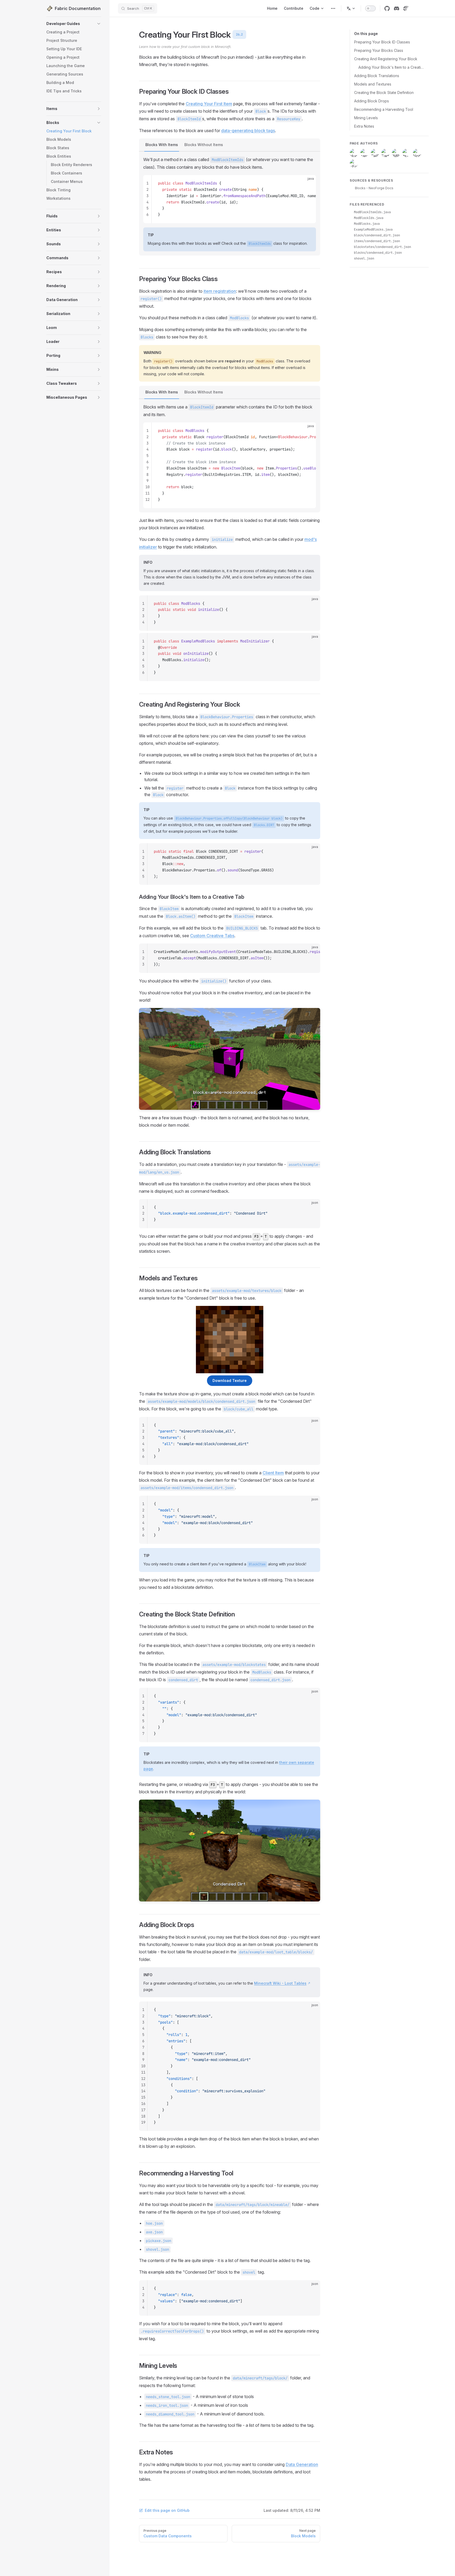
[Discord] (397, 8)
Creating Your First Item (209, 104)
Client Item (273, 1473)
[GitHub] (387, 8)
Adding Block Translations (377, 76)
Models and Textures (373, 84)
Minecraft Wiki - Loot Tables (280, 1983)
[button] (99, 24)
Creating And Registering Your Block (386, 59)
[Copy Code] (308, 183)
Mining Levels (366, 118)
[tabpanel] (230, 204)
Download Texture (230, 1381)
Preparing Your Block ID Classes (382, 42)
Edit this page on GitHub (167, 2510)
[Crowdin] (406, 8)
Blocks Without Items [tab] (204, 145)
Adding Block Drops (372, 101)
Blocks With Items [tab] (162, 145)
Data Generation (302, 2464)
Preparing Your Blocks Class (379, 50)
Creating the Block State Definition (384, 93)
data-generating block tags (248, 131)
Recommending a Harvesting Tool (384, 109)
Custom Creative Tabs (212, 936)
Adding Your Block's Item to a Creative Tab (391, 67)
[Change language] (351, 8)
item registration (220, 291)
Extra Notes (364, 126)
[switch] (370, 8)
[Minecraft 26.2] (333, 8)
